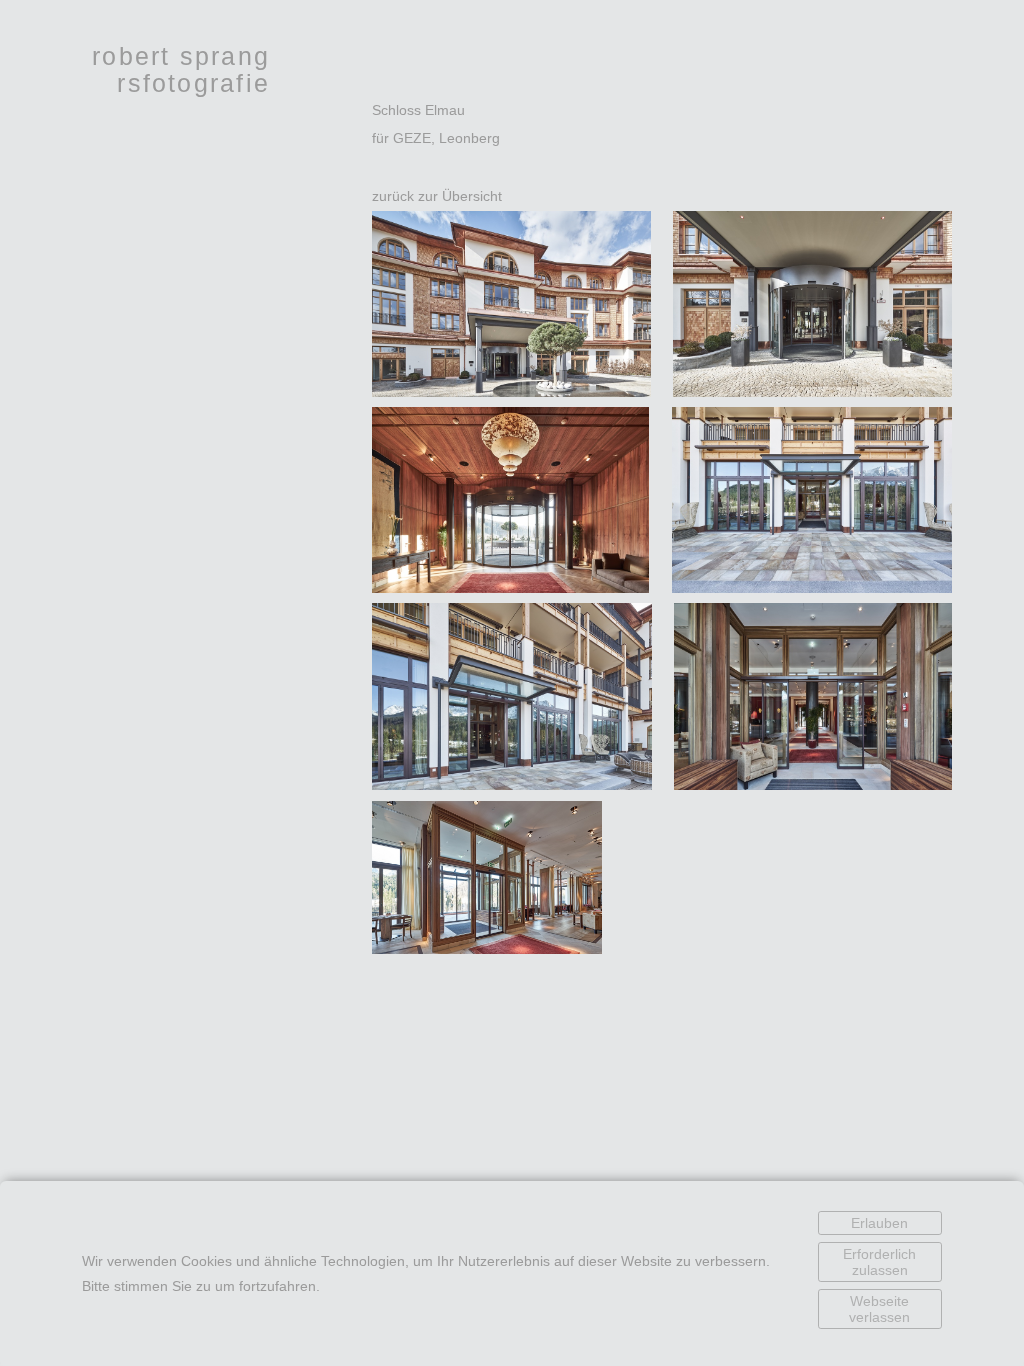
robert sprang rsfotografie (181, 70)
